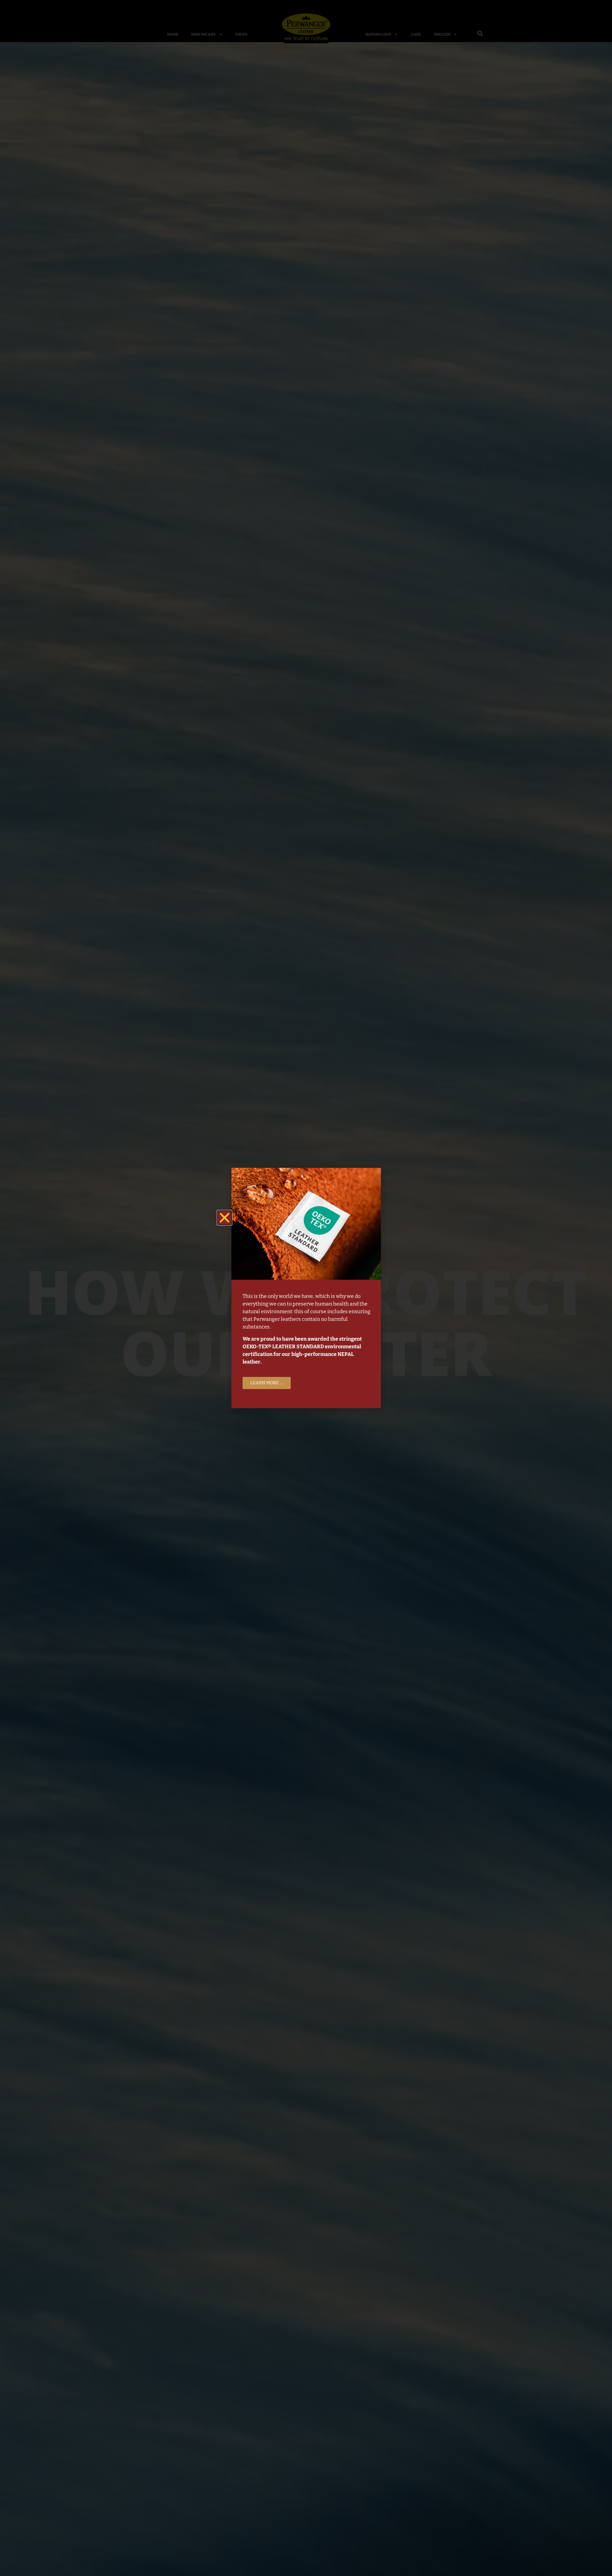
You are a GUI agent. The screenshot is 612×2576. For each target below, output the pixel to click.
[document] (306, 1288)
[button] (225, 1218)
